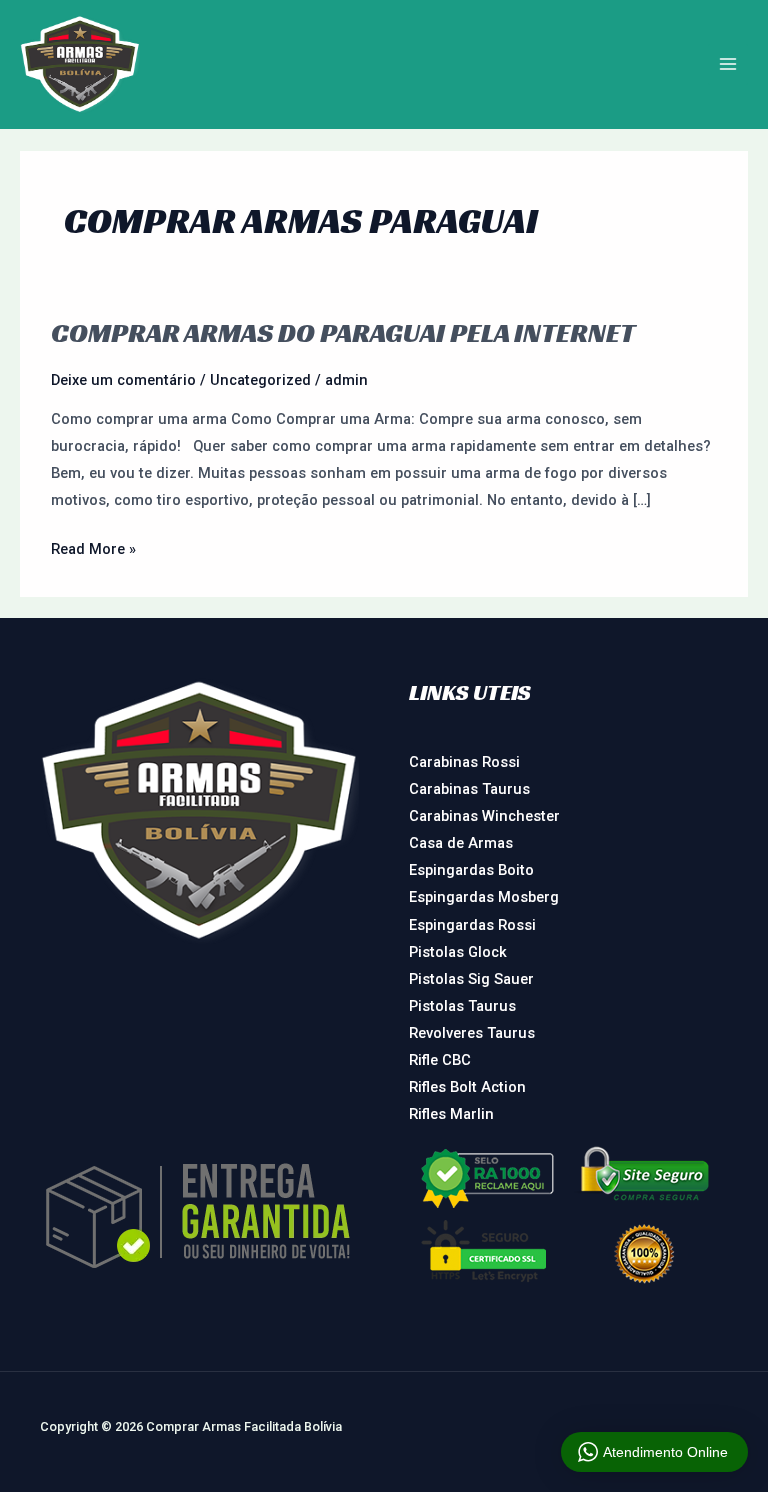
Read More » (93, 547)
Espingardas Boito (471, 870)
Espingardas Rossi (472, 925)
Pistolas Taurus (462, 1006)
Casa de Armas (461, 843)
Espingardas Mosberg (484, 897)
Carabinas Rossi (464, 762)
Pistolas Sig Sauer (471, 979)
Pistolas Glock (458, 952)
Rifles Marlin (451, 1114)
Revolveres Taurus (472, 1033)
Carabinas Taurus (469, 789)
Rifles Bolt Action (467, 1087)
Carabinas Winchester (484, 816)
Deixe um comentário (123, 380)
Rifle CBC (440, 1060)
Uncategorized (260, 380)
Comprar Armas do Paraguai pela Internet (343, 332)
